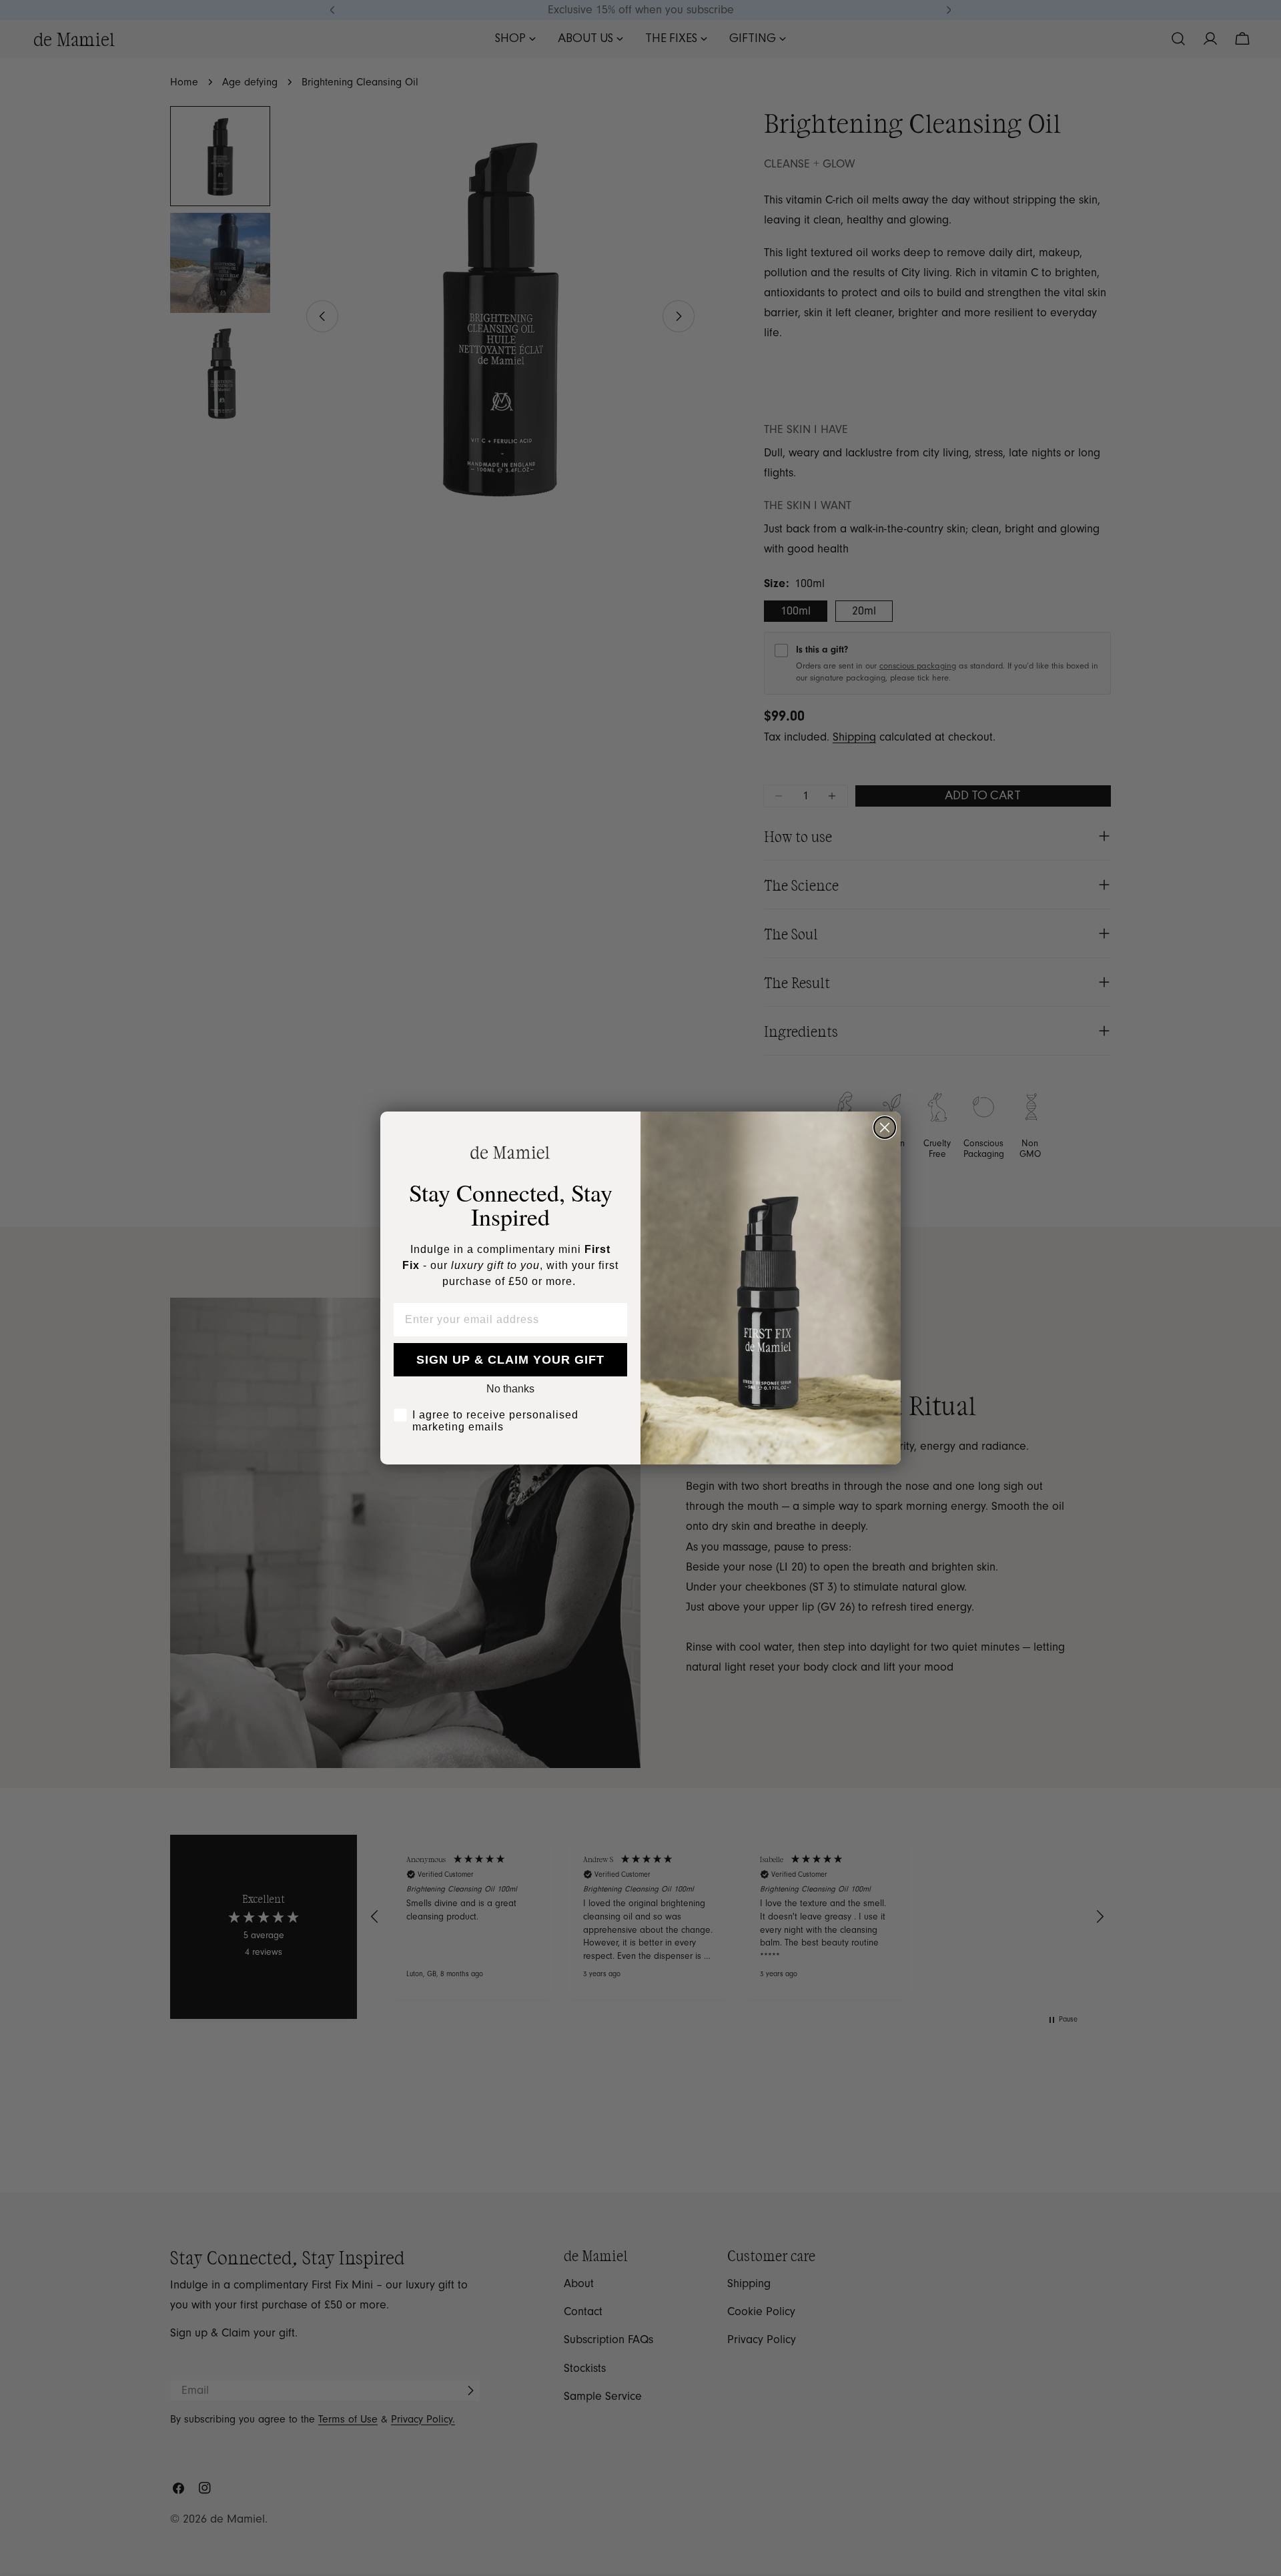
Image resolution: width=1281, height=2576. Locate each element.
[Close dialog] (885, 1128)
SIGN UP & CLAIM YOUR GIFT (510, 1360)
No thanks (510, 1389)
